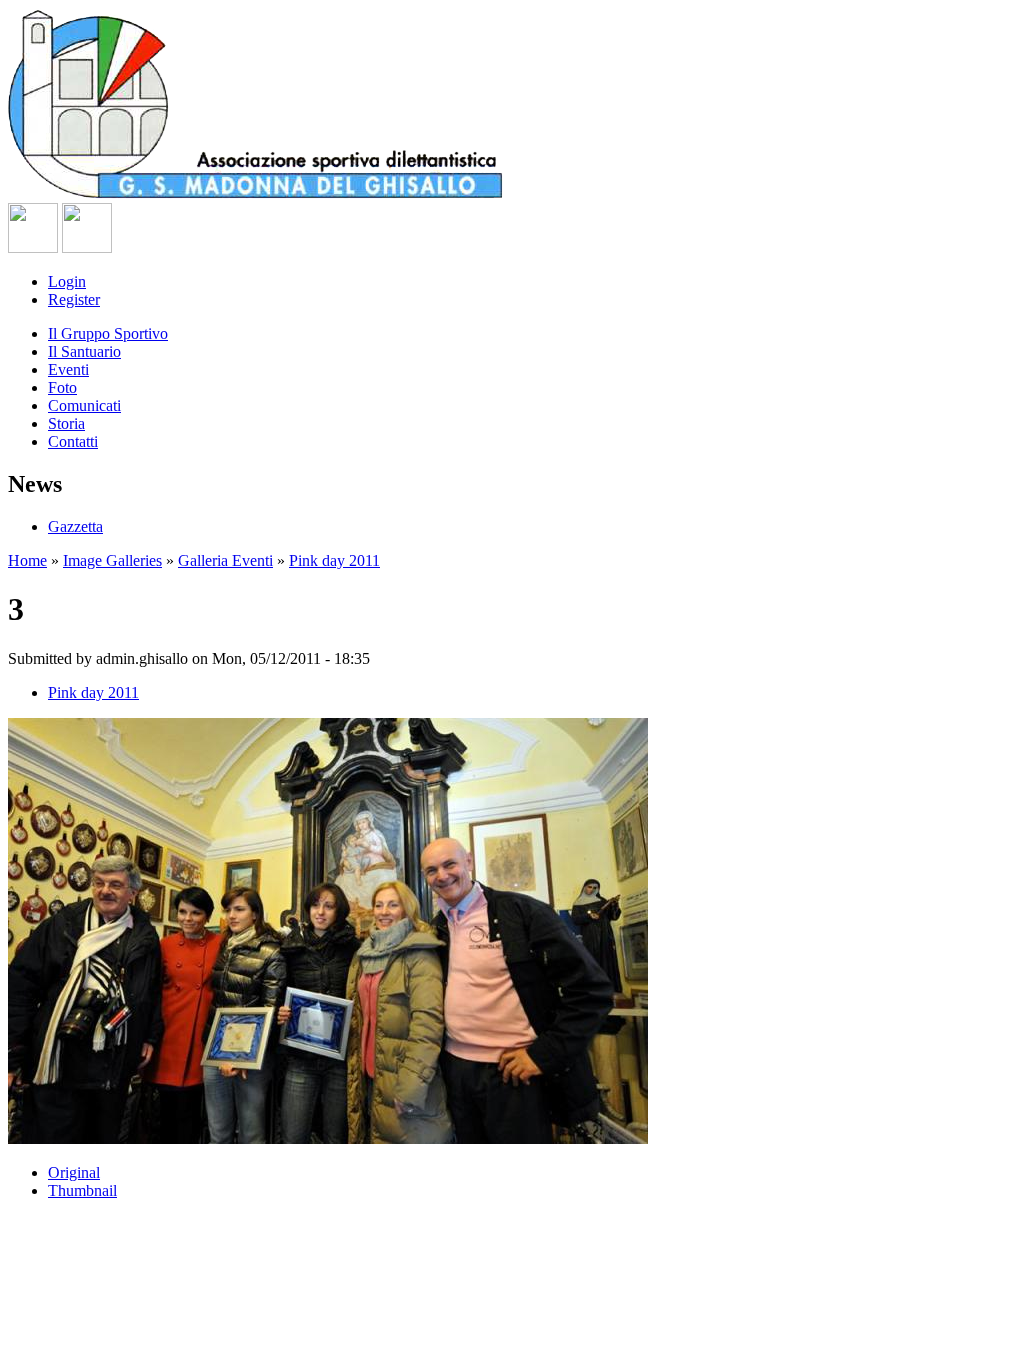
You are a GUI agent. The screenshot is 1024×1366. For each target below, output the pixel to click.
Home (27, 560)
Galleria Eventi (225, 560)
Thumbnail (82, 1190)
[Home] (258, 193)
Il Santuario (84, 351)
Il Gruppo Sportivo (108, 333)
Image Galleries (112, 560)
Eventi (68, 369)
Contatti (73, 441)
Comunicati (84, 405)
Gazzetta (75, 526)
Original (74, 1172)
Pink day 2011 (334, 560)
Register (74, 299)
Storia (66, 423)
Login (67, 281)
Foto (62, 387)
